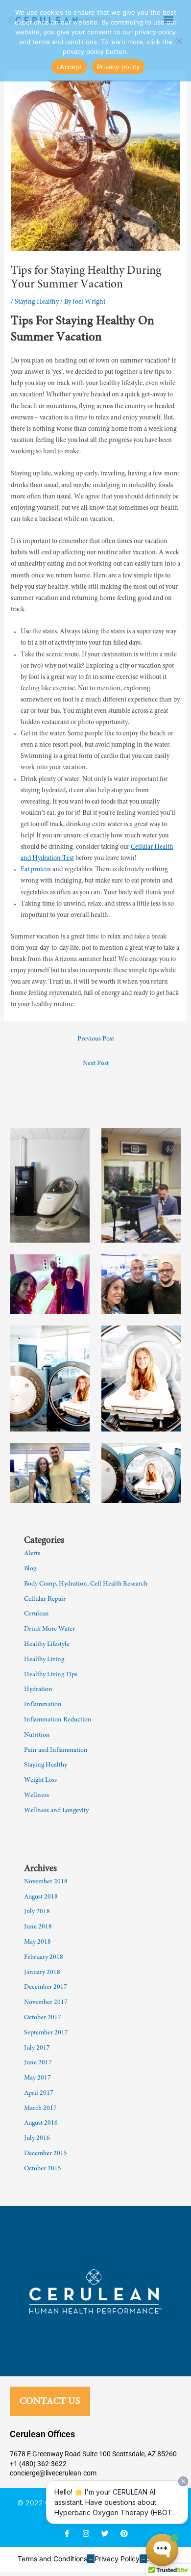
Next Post (96, 1064)
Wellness (36, 1795)
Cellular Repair (45, 1599)
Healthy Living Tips (51, 1675)
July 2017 (37, 2048)
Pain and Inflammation (56, 1750)
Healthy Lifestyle (47, 1644)
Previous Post (96, 1039)
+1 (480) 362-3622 (38, 2464)
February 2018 (44, 1957)
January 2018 (42, 1973)
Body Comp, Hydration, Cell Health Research (86, 1584)
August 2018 (41, 1897)
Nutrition (37, 1735)
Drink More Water (49, 1629)
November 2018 (46, 1882)
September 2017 (46, 2033)
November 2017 (46, 2003)
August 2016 (41, 2123)
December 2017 (46, 1987)
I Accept (69, 67)
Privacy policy (119, 67)
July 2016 (37, 2138)
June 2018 (38, 1927)
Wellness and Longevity (56, 1811)
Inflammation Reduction (58, 1720)
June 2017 (38, 2063)
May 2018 (37, 1942)
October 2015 (43, 2169)
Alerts (32, 1554)
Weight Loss (40, 1780)
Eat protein (36, 870)
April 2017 (39, 2093)
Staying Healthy (37, 302)
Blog (30, 1569)
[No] (179, 41)
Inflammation (43, 1705)
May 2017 (37, 2078)
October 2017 (43, 2018)
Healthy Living (44, 1660)
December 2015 (46, 2154)
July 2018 (37, 1912)
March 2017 (40, 2108)
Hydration (38, 1690)
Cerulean (36, 1614)
